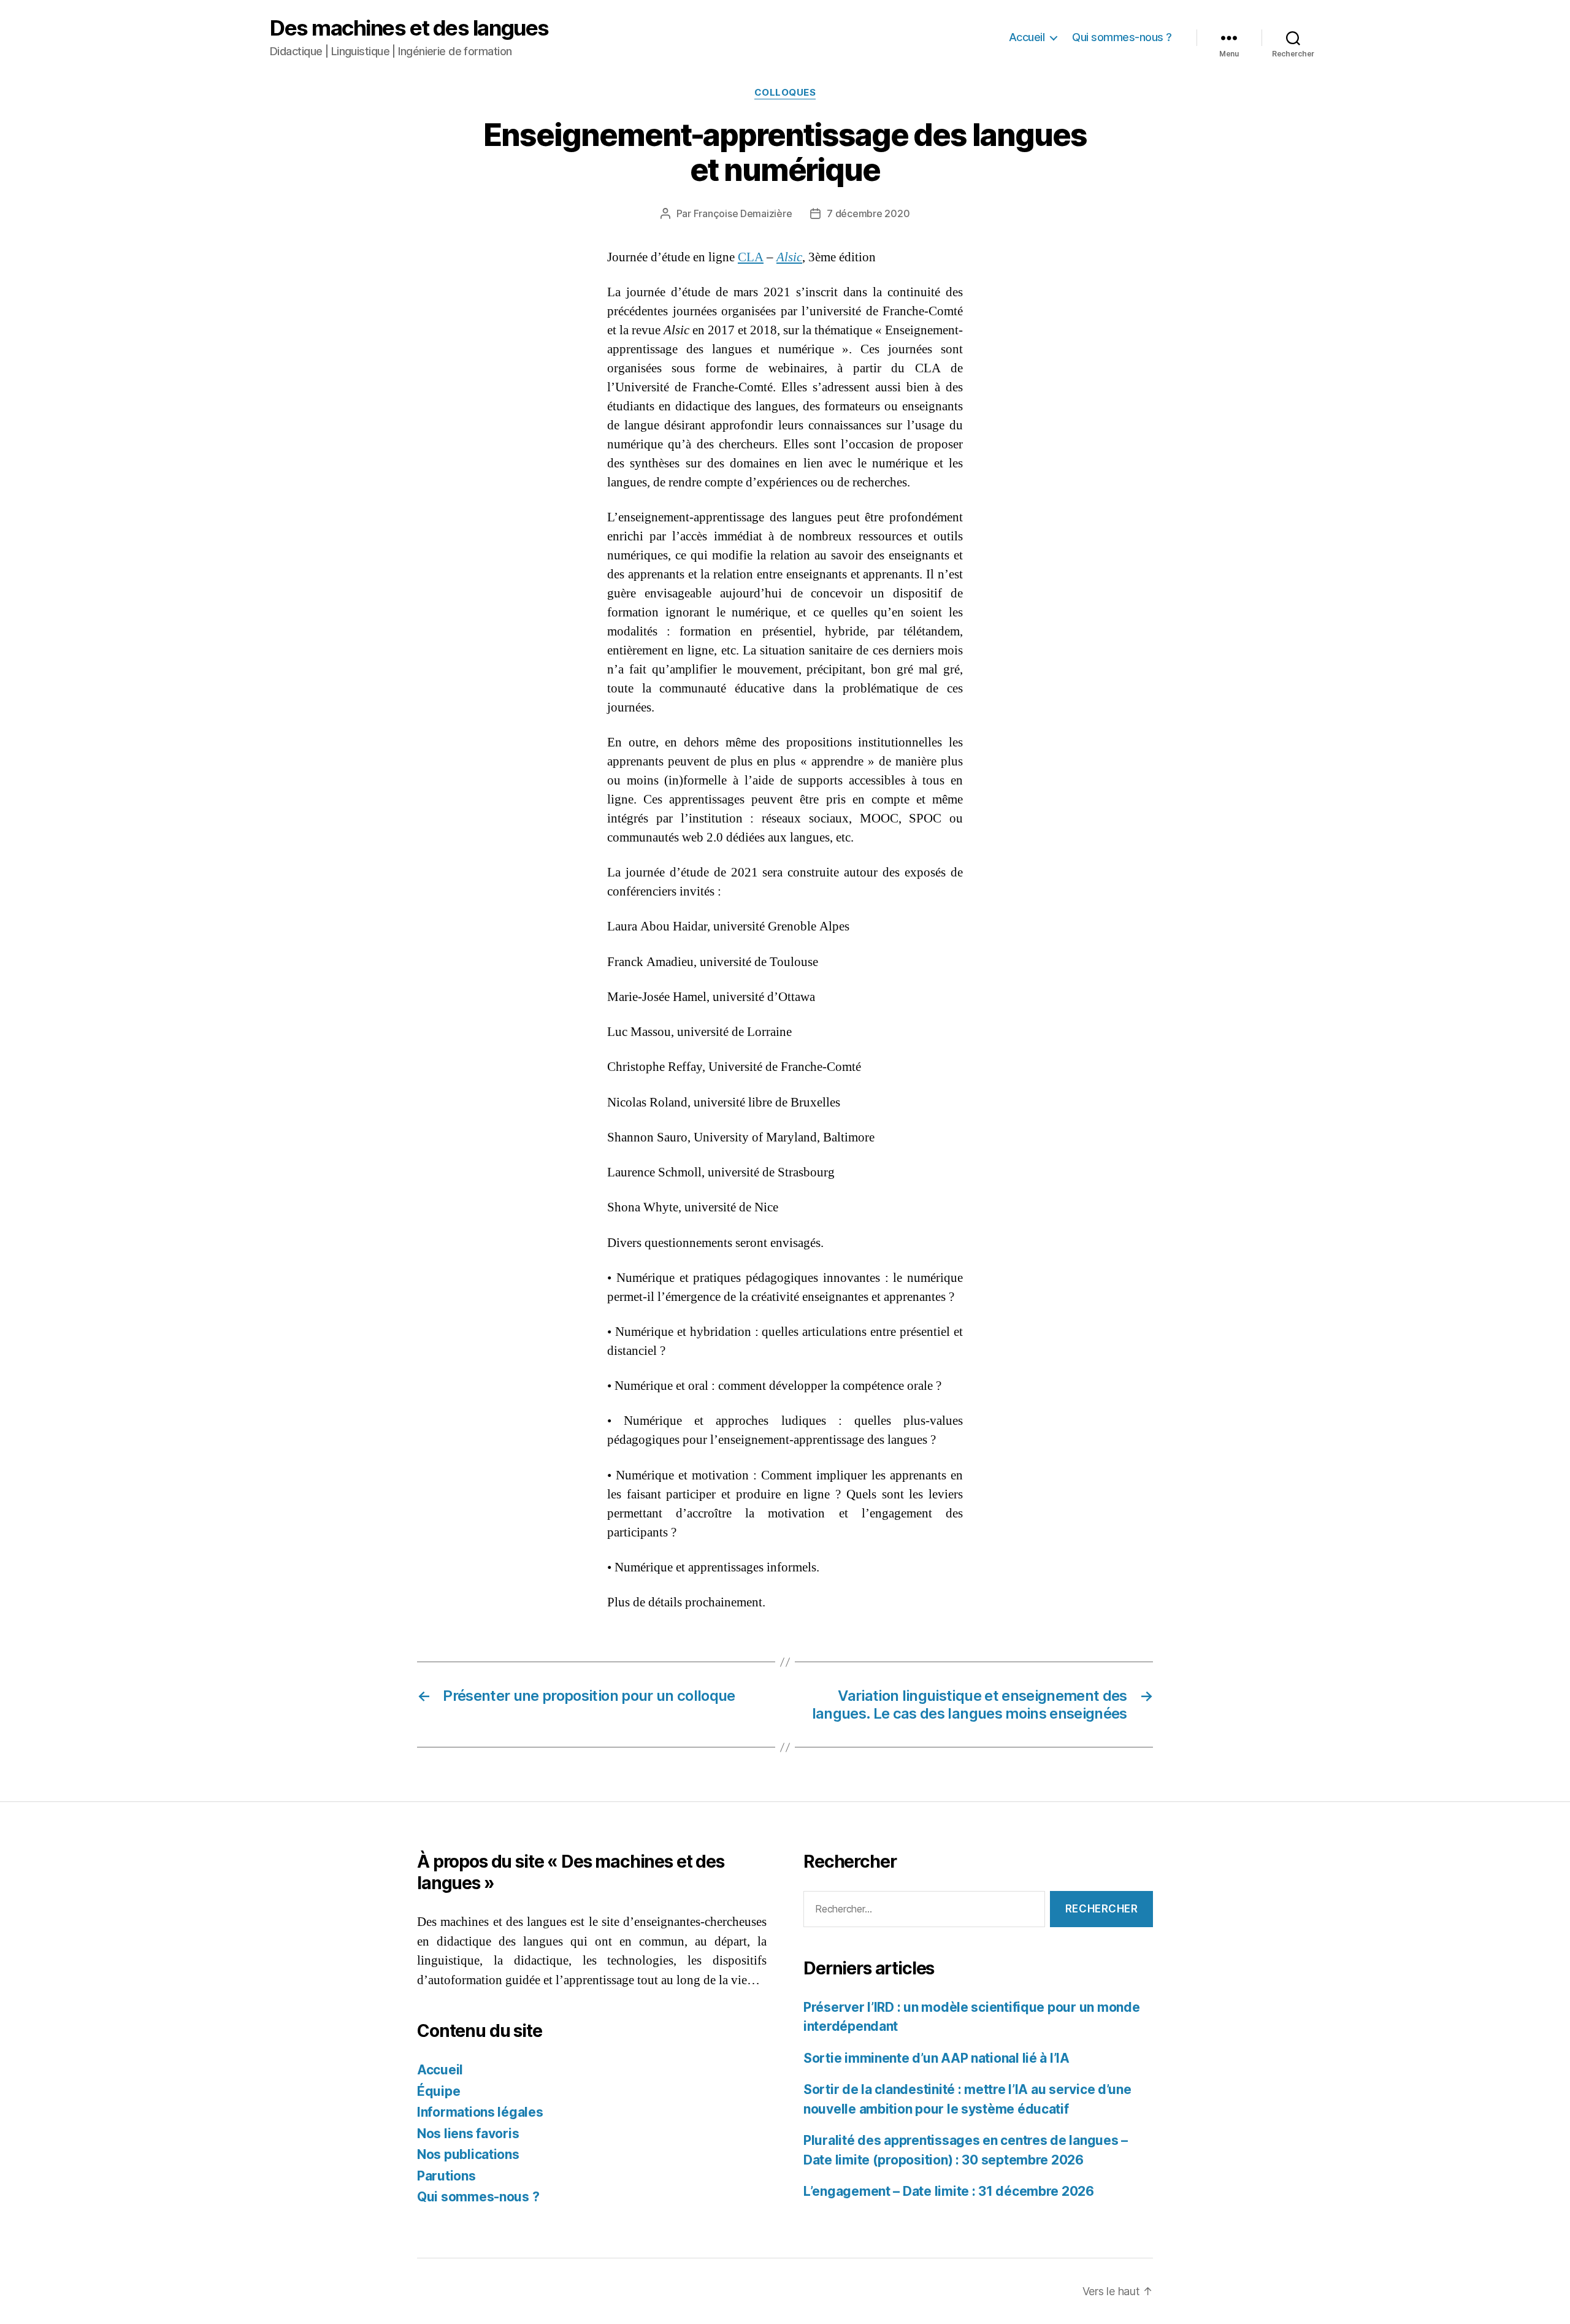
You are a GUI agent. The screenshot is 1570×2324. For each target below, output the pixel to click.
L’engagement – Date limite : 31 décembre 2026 (949, 2191)
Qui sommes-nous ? (1122, 37)
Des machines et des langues (409, 28)
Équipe (438, 2091)
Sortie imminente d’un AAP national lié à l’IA (936, 2058)
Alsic (789, 257)
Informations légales (480, 2112)
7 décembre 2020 (868, 213)
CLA (751, 257)
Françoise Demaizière (743, 213)
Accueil (1027, 37)
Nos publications (468, 2154)
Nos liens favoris (468, 2134)
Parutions (446, 2176)
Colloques (785, 93)
